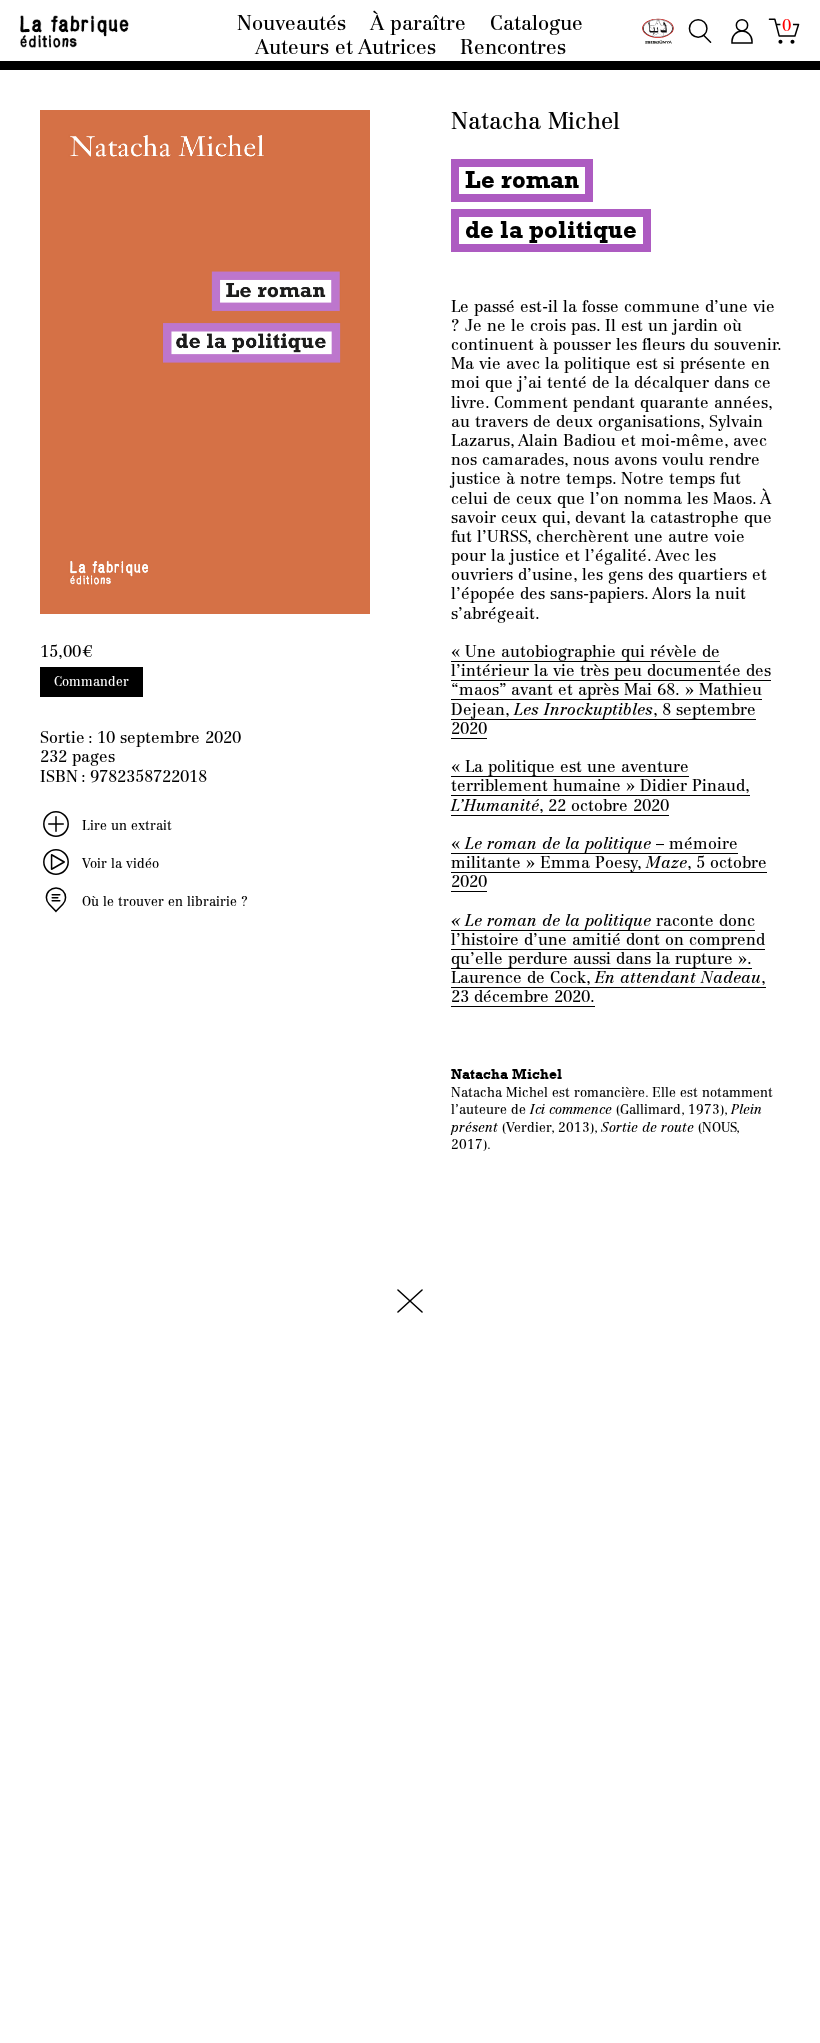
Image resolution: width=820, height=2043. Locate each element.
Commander (91, 682)
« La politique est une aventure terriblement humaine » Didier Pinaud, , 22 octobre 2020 (600, 787)
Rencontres (513, 49)
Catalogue (536, 25)
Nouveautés (291, 25)
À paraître (418, 25)
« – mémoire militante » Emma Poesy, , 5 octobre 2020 (609, 864)
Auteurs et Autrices (345, 49)
